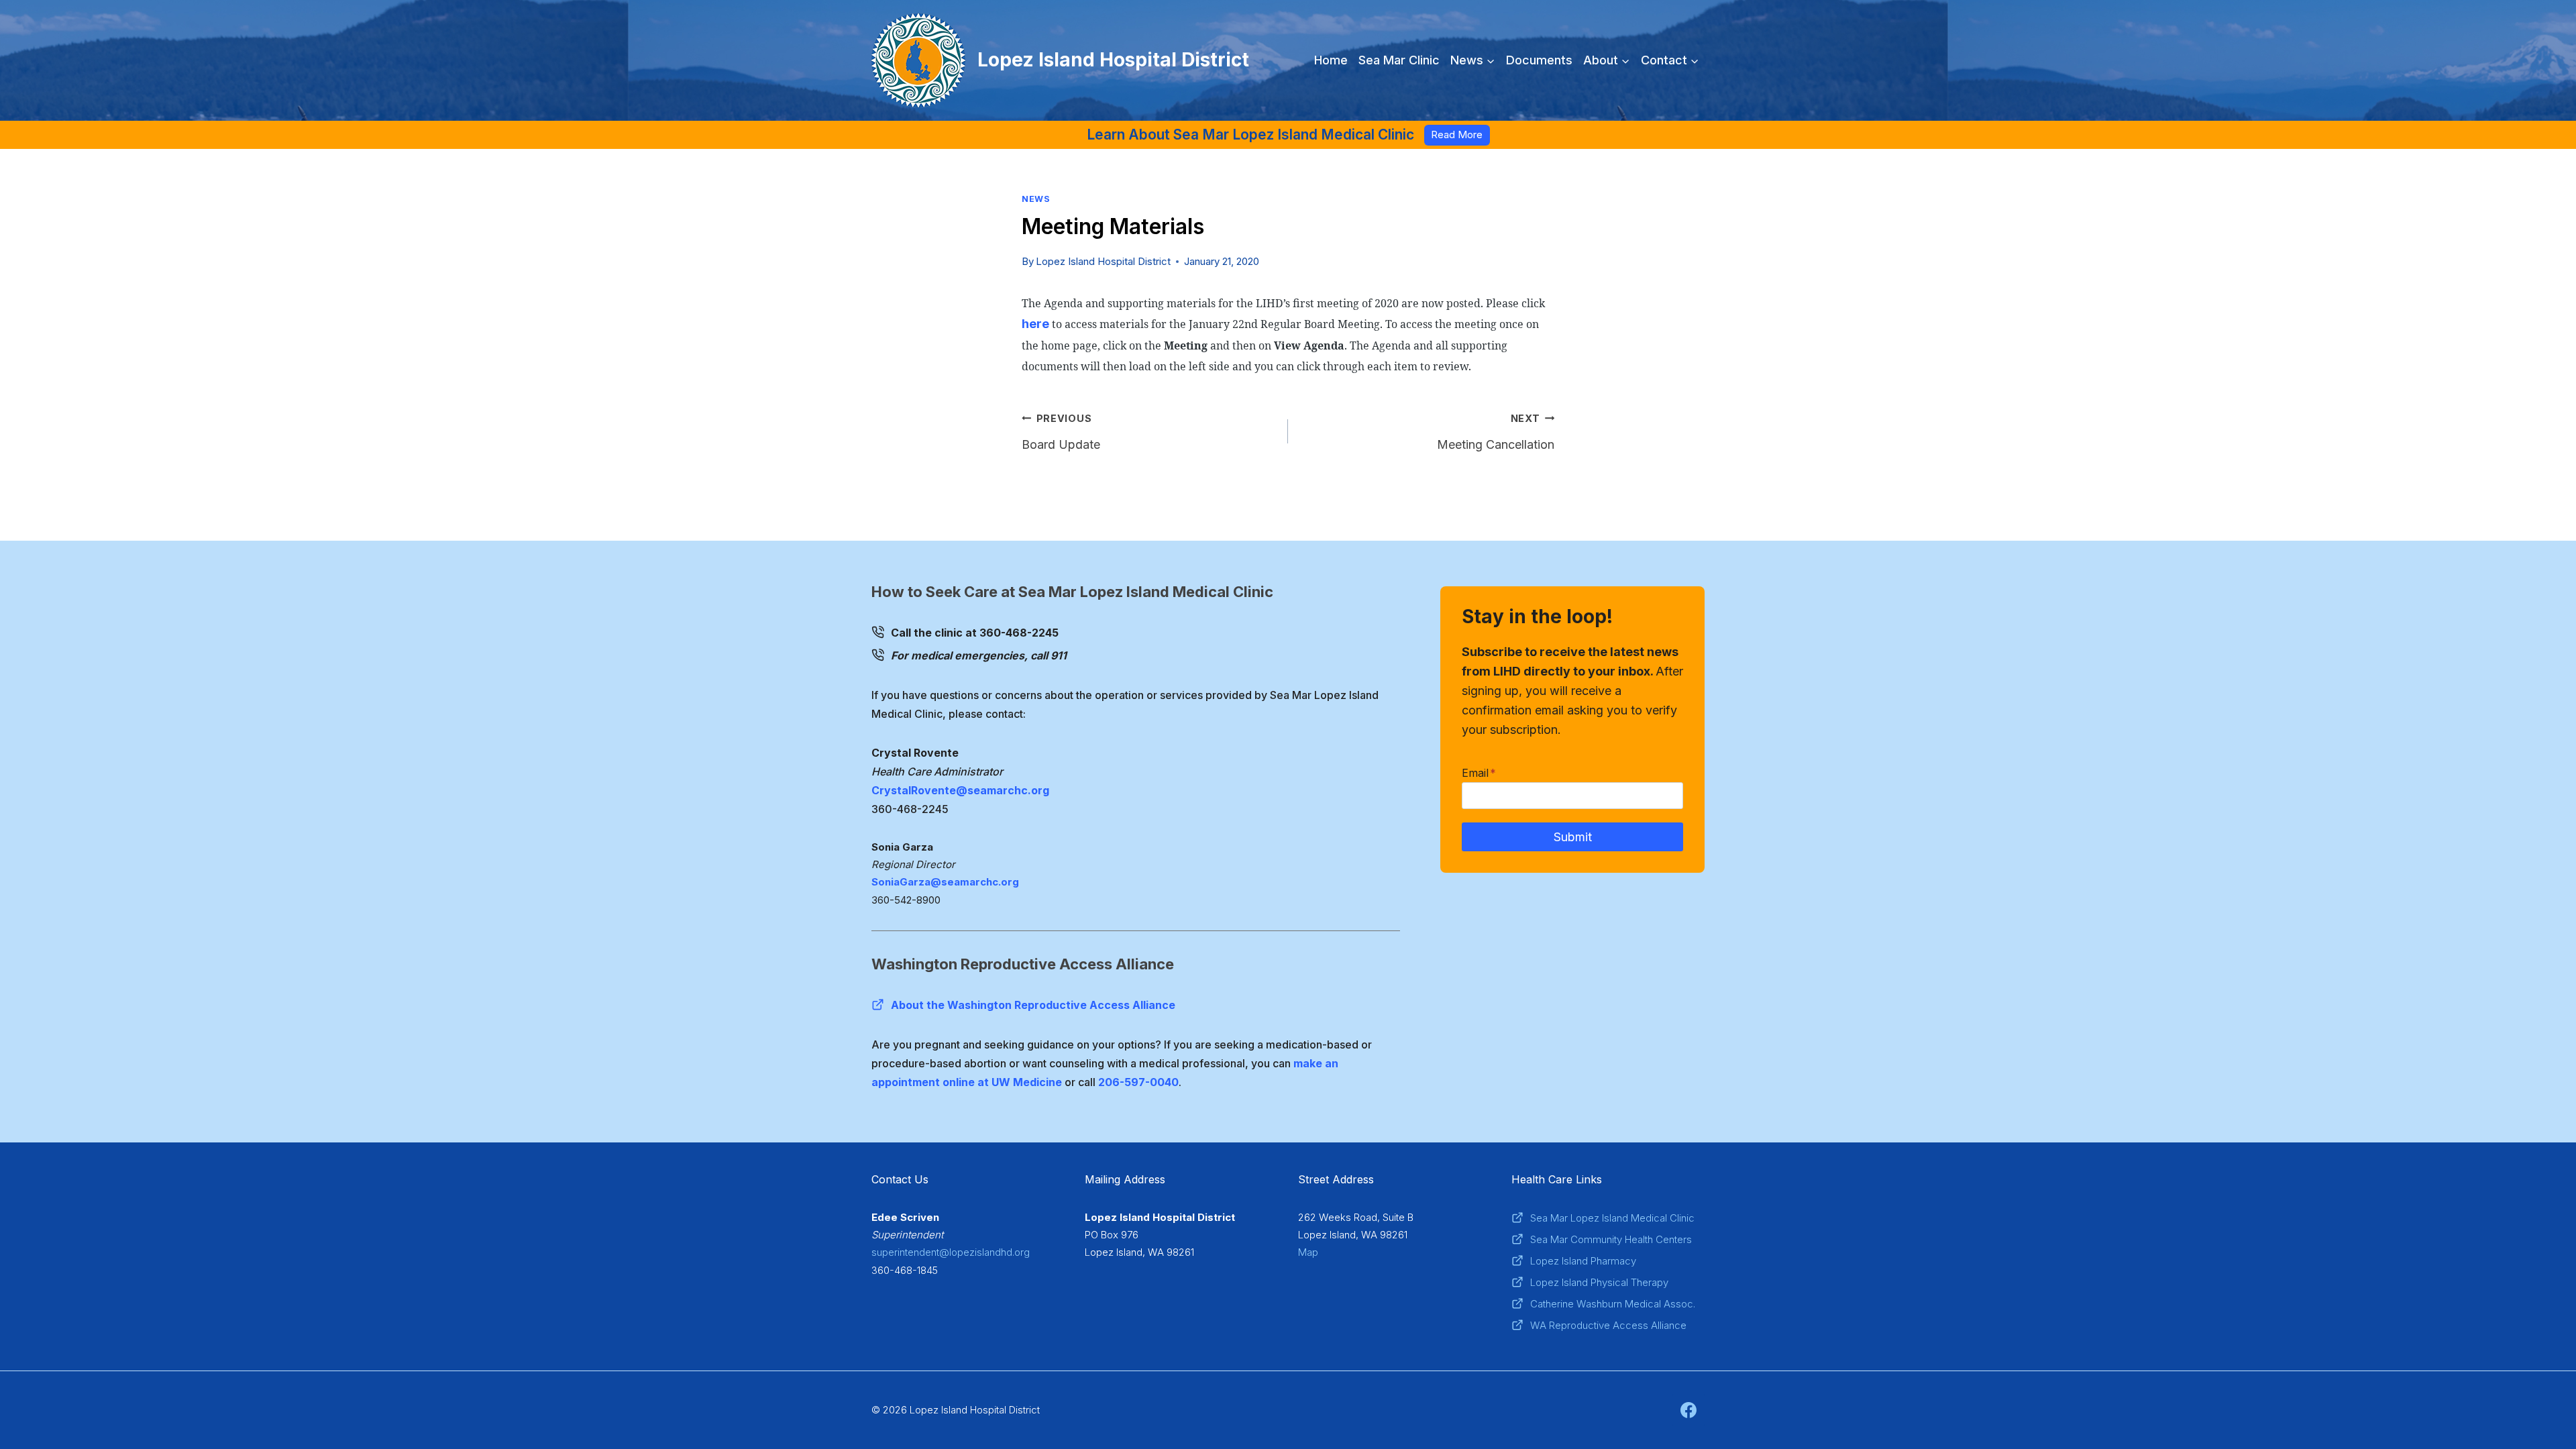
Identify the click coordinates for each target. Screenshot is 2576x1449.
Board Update (1061, 432)
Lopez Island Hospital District (1103, 261)
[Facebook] (1688, 1410)
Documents (1539, 60)
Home (1331, 60)
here (1035, 324)
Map (1308, 1252)
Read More (1457, 135)
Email (1479, 773)
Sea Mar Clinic (1399, 60)
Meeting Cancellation (1496, 432)
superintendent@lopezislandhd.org (951, 1252)
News (1036, 199)
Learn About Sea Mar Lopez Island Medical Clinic (1250, 135)
